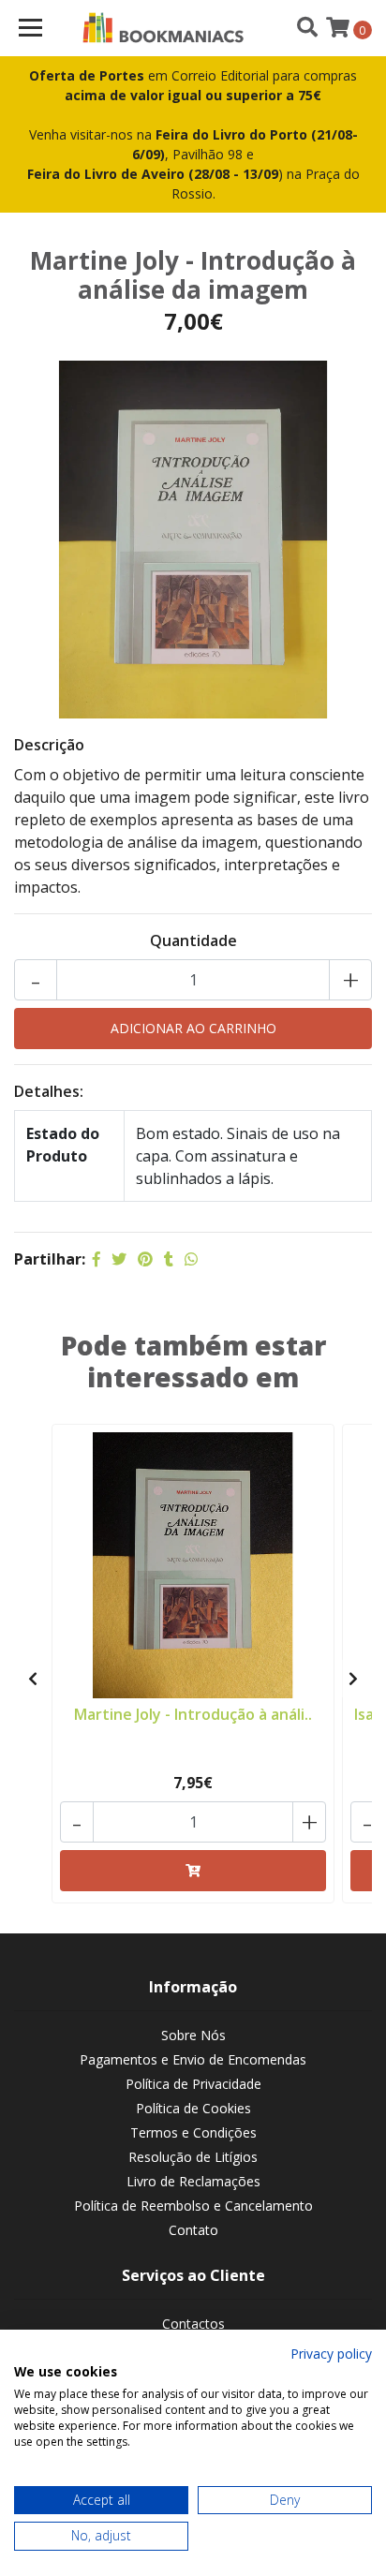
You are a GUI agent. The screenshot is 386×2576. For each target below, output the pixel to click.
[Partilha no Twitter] (119, 1259)
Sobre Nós (193, 2035)
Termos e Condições (193, 2132)
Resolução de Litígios (193, 2157)
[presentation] (33, 1679)
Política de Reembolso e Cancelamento (193, 2206)
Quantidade (193, 940)
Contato (193, 2230)
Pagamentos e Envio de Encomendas (193, 2059)
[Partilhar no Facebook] (96, 1259)
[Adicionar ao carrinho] (193, 1871)
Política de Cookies (193, 2108)
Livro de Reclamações (193, 2181)
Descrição (49, 745)
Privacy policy (331, 2354)
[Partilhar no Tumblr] (169, 1259)
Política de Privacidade (193, 2084)
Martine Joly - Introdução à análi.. (193, 1714)
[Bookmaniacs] (163, 28)
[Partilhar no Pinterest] (145, 1259)
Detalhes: (49, 1091)
